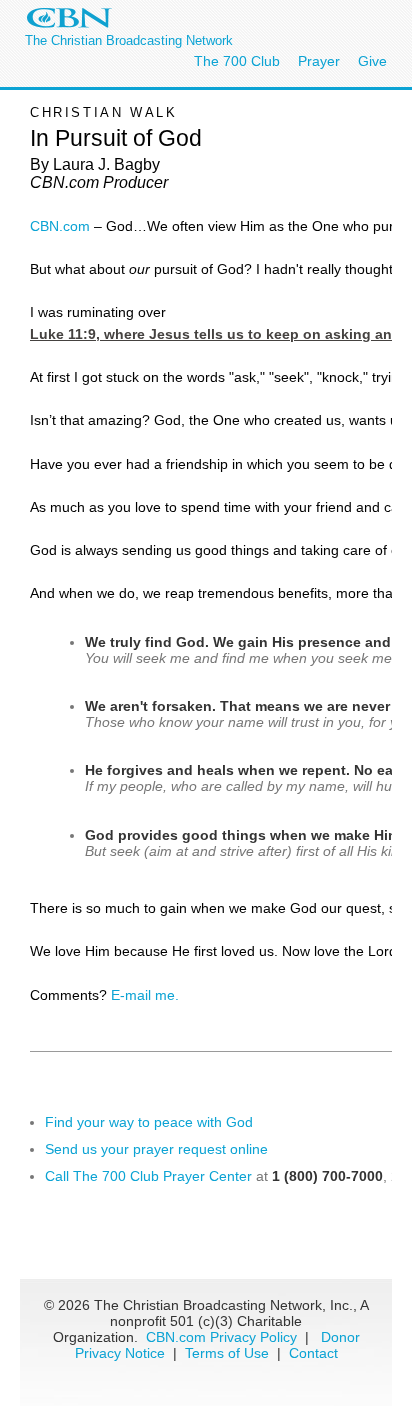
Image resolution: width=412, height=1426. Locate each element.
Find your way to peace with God (149, 1122)
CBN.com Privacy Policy (221, 1337)
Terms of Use (229, 1353)
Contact (313, 1353)
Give (372, 61)
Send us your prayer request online (156, 1149)
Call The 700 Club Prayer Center (148, 1176)
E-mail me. (145, 995)
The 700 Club (237, 61)
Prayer (319, 61)
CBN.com (60, 226)
